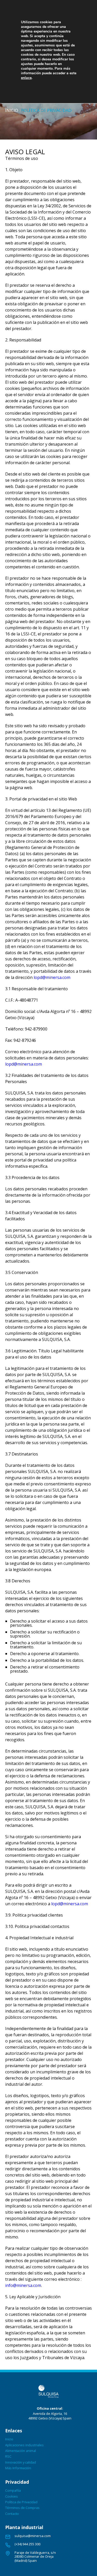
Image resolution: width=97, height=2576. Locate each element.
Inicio (12, 110)
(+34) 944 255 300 (27, 2544)
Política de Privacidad (21, 2502)
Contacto (12, 2514)
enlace (26, 78)
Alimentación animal (21, 2451)
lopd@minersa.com (52, 977)
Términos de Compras (22, 2508)
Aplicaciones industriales (24, 2445)
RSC (8, 2456)
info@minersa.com (23, 2285)
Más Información (18, 2468)
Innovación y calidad (21, 2462)
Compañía (13, 2490)
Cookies (12, 2496)
